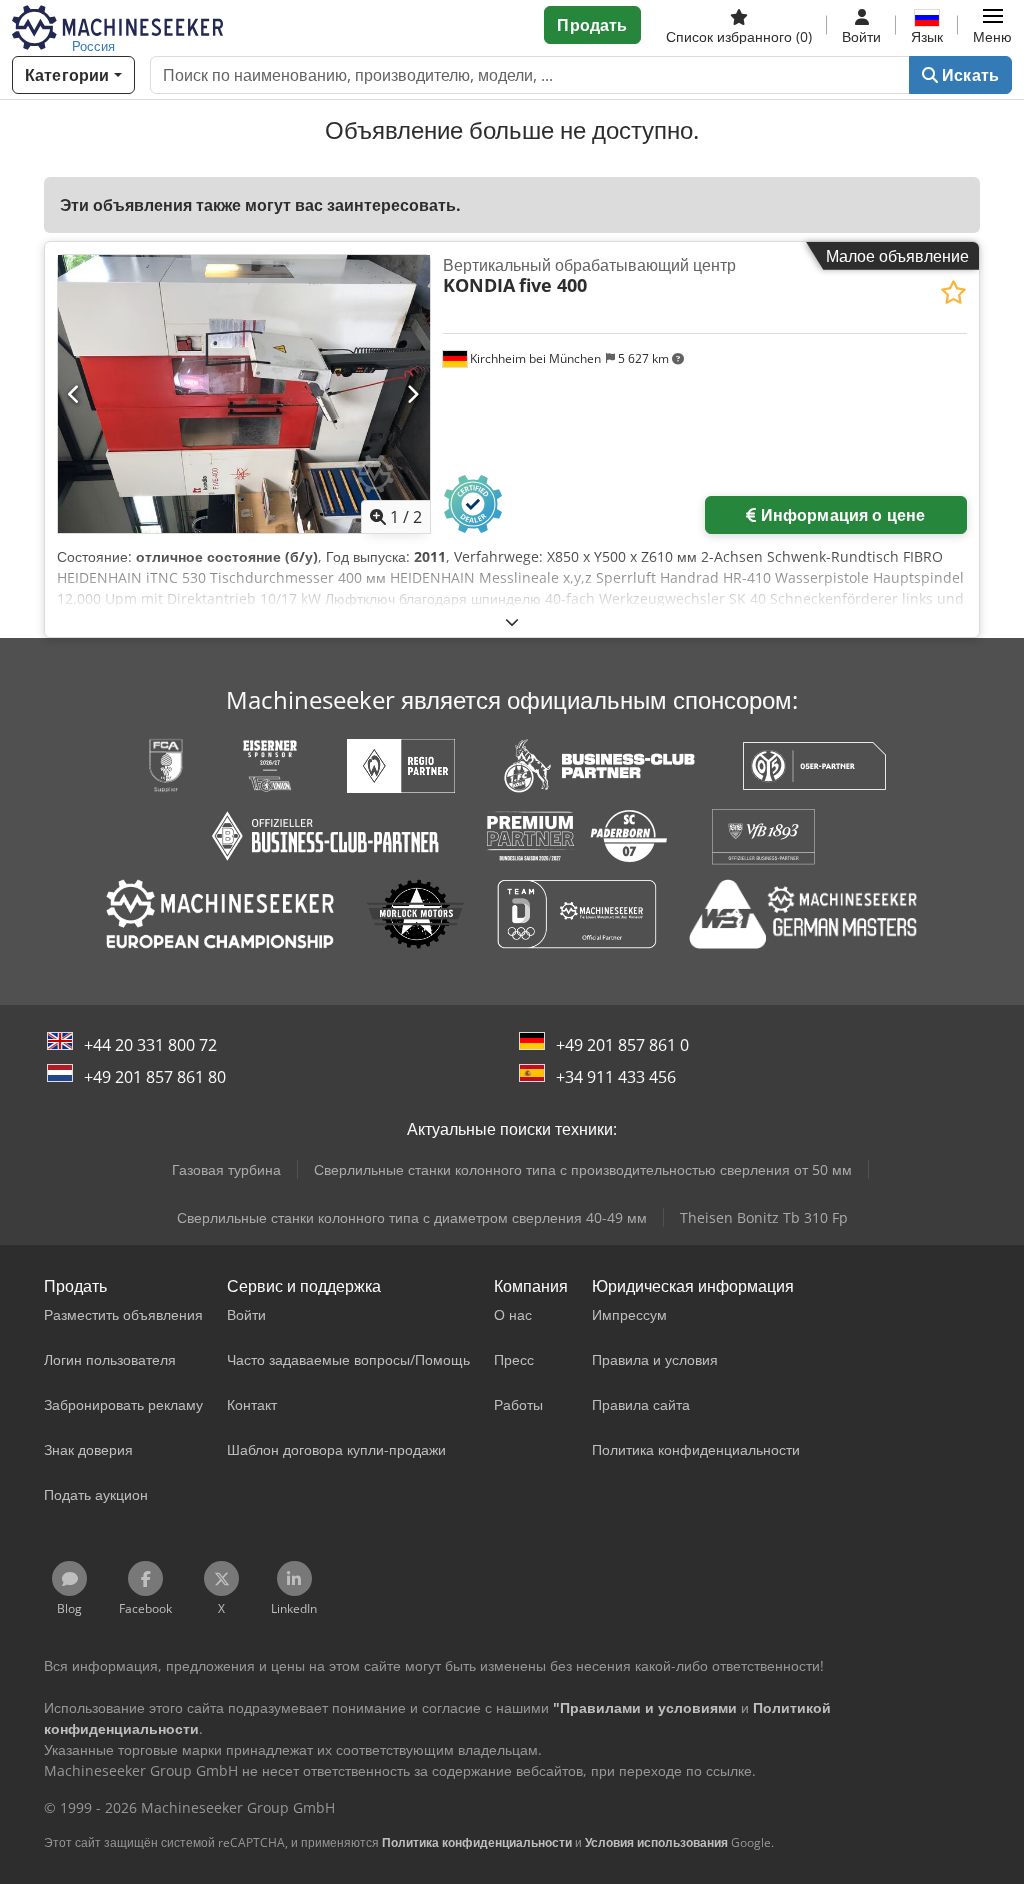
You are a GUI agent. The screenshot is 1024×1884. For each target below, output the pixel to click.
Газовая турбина (226, 1169)
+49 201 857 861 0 (622, 1045)
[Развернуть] (512, 621)
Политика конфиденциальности (477, 1842)
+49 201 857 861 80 (155, 1077)
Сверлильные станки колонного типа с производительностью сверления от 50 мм (583, 1169)
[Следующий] (412, 394)
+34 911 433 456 (616, 1077)
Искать (968, 75)
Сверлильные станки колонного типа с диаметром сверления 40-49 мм (412, 1217)
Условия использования (656, 1842)
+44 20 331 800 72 (150, 1045)
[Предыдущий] (74, 394)
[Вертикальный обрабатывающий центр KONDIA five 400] (244, 394)
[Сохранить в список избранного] (953, 292)
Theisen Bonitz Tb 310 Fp (764, 1217)
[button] (992, 25)
